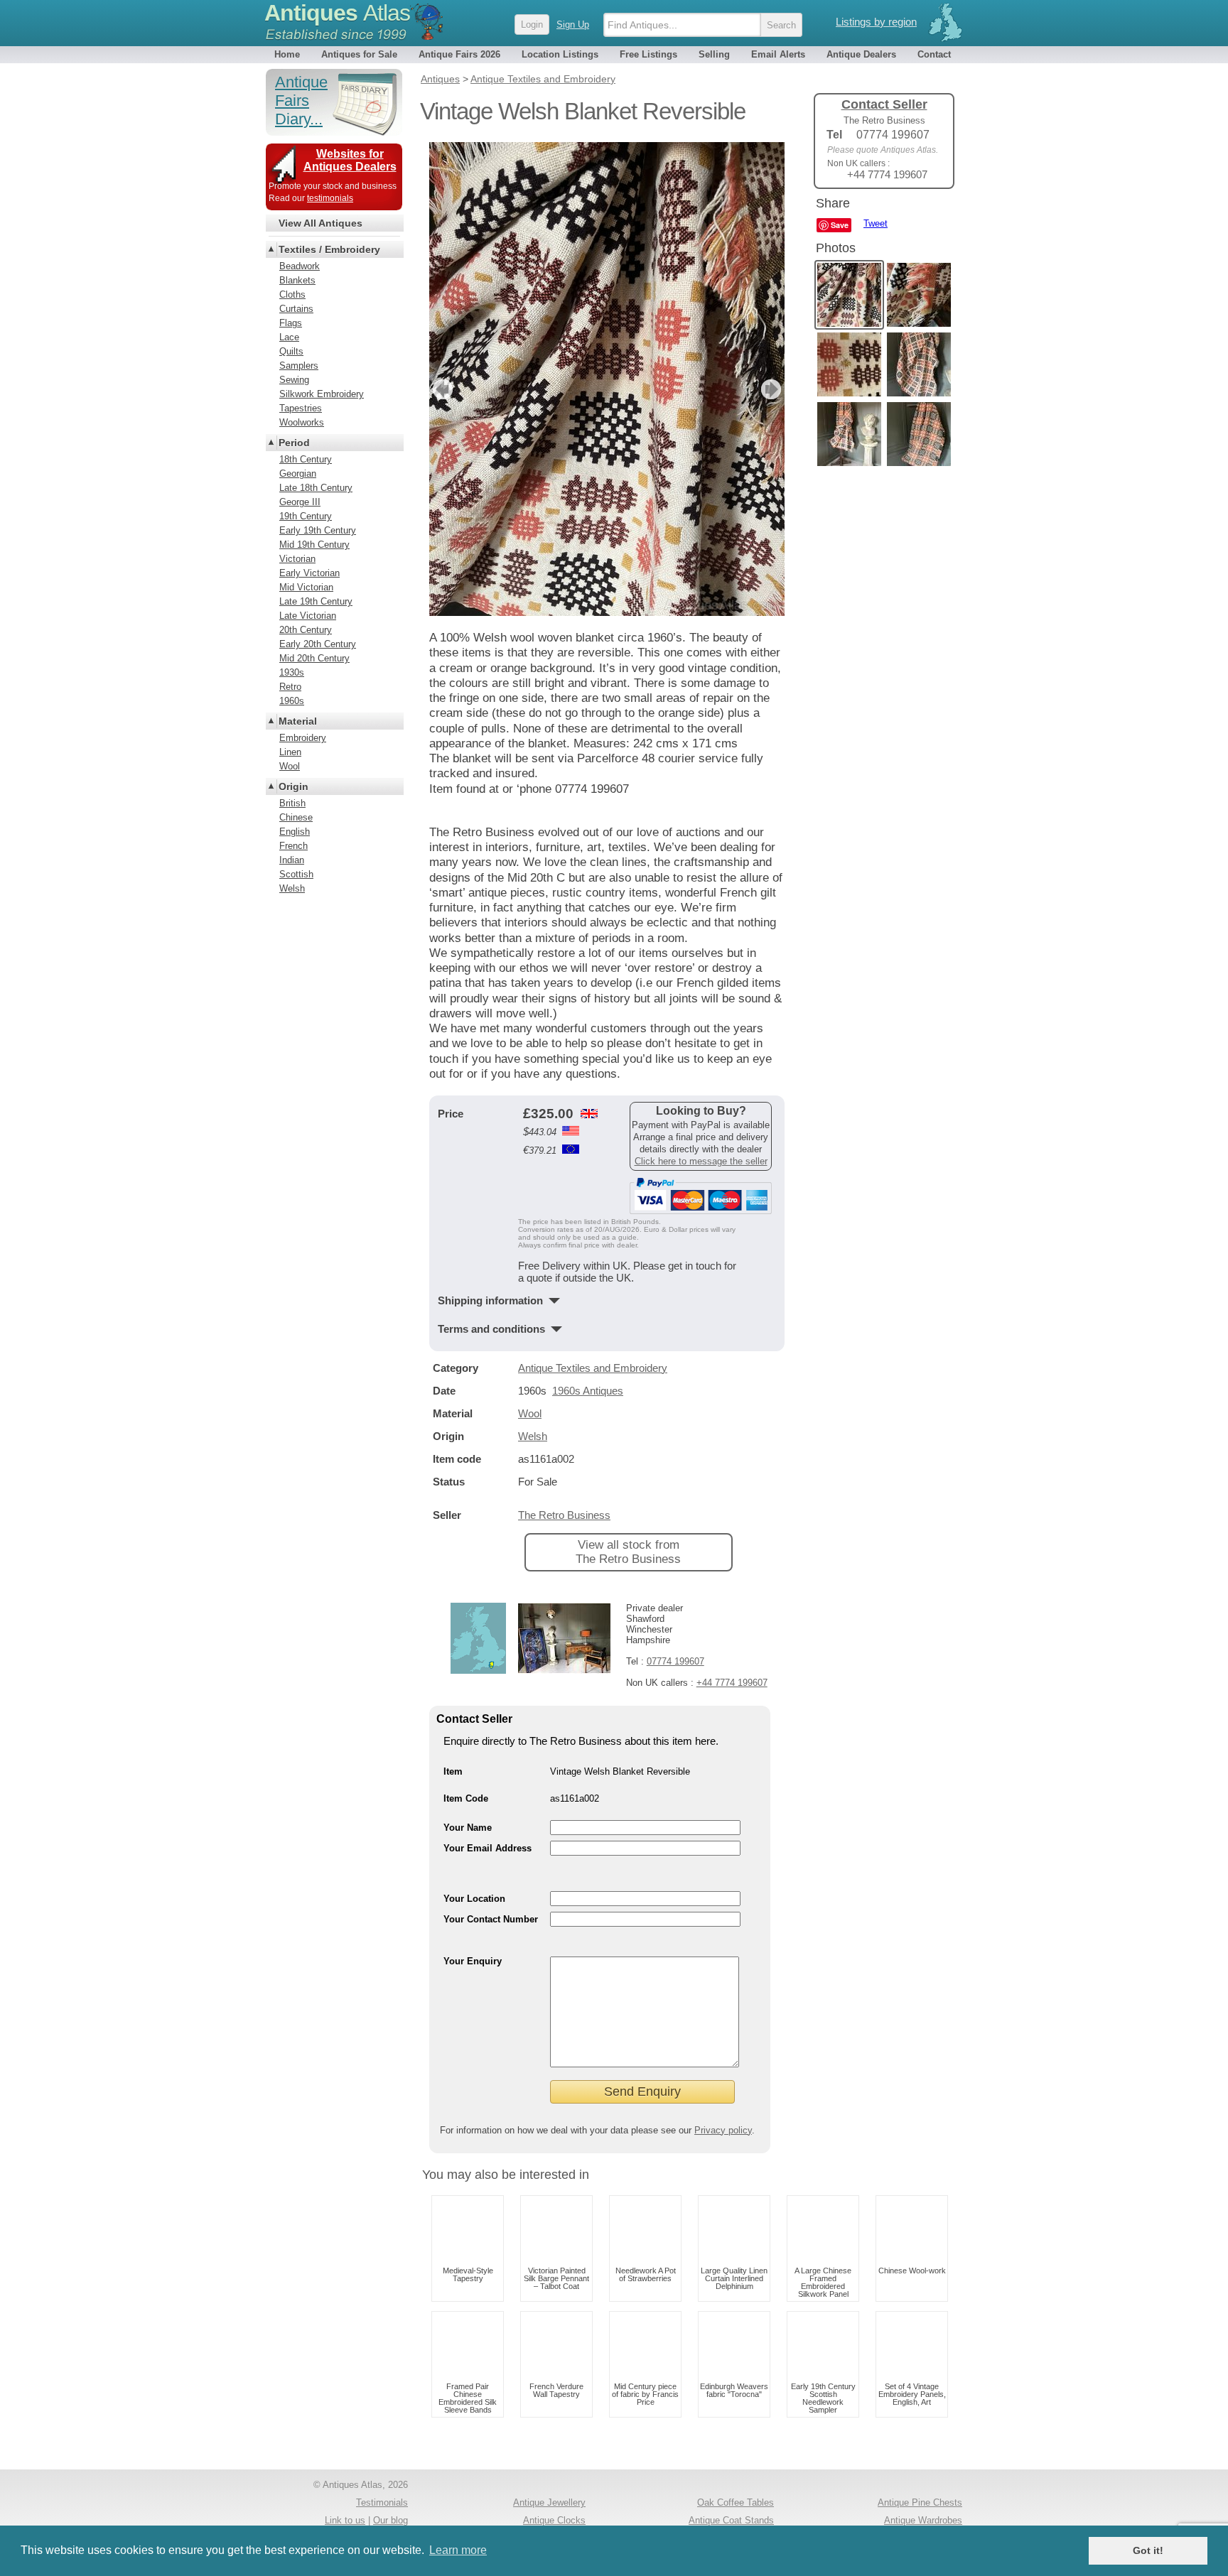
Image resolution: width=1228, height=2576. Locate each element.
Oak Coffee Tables (736, 2502)
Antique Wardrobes (923, 2520)
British (292, 803)
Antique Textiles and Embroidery (593, 1368)
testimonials (330, 198)
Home (287, 54)
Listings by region (876, 22)
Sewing (294, 380)
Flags (291, 323)
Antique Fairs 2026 (459, 54)
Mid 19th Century (314, 545)
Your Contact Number (491, 1919)
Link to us (345, 2520)
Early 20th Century (318, 644)
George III (300, 502)
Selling (714, 54)
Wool (530, 1413)
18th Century (306, 459)
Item (453, 1771)
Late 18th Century (316, 488)
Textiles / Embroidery (329, 249)
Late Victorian (308, 616)
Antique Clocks (554, 2520)
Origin (293, 786)
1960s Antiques (588, 1391)
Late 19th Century (316, 601)
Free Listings (648, 54)
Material (298, 721)
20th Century (306, 630)
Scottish (296, 874)
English (295, 832)
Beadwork (300, 266)
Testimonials (382, 2502)
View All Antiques (321, 223)
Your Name (468, 1828)
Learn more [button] (458, 2550)
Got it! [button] (1148, 2550)
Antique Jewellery (549, 2502)
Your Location (474, 1899)
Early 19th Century (318, 530)
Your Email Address (488, 1848)
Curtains (296, 309)
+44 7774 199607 (732, 1683)
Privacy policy (723, 2130)
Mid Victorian (306, 587)
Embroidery (303, 738)
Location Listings (560, 54)
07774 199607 (675, 1661)
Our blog (391, 2520)
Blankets (297, 280)
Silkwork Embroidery (322, 394)
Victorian (297, 559)
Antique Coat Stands (731, 2520)
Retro (290, 687)
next (773, 389)
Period (294, 443)
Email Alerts (778, 54)
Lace (289, 337)
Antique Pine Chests (920, 2502)
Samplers (299, 366)
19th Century (306, 516)
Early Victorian (309, 573)
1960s (292, 701)
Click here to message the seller (701, 1161)
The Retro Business (564, 1515)
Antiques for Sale (359, 54)
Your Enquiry (473, 1961)
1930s (292, 672)
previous (441, 389)
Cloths (292, 294)
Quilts (291, 351)
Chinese (296, 817)
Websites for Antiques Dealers (350, 160)
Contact (934, 54)
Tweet (876, 223)
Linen (290, 752)
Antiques (337, 13)
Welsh (533, 1436)
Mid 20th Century (314, 658)
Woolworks (302, 422)
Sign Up (573, 25)
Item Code (466, 1798)
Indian (292, 860)
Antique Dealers (861, 54)
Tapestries (301, 408)
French (293, 846)
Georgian (298, 473)
